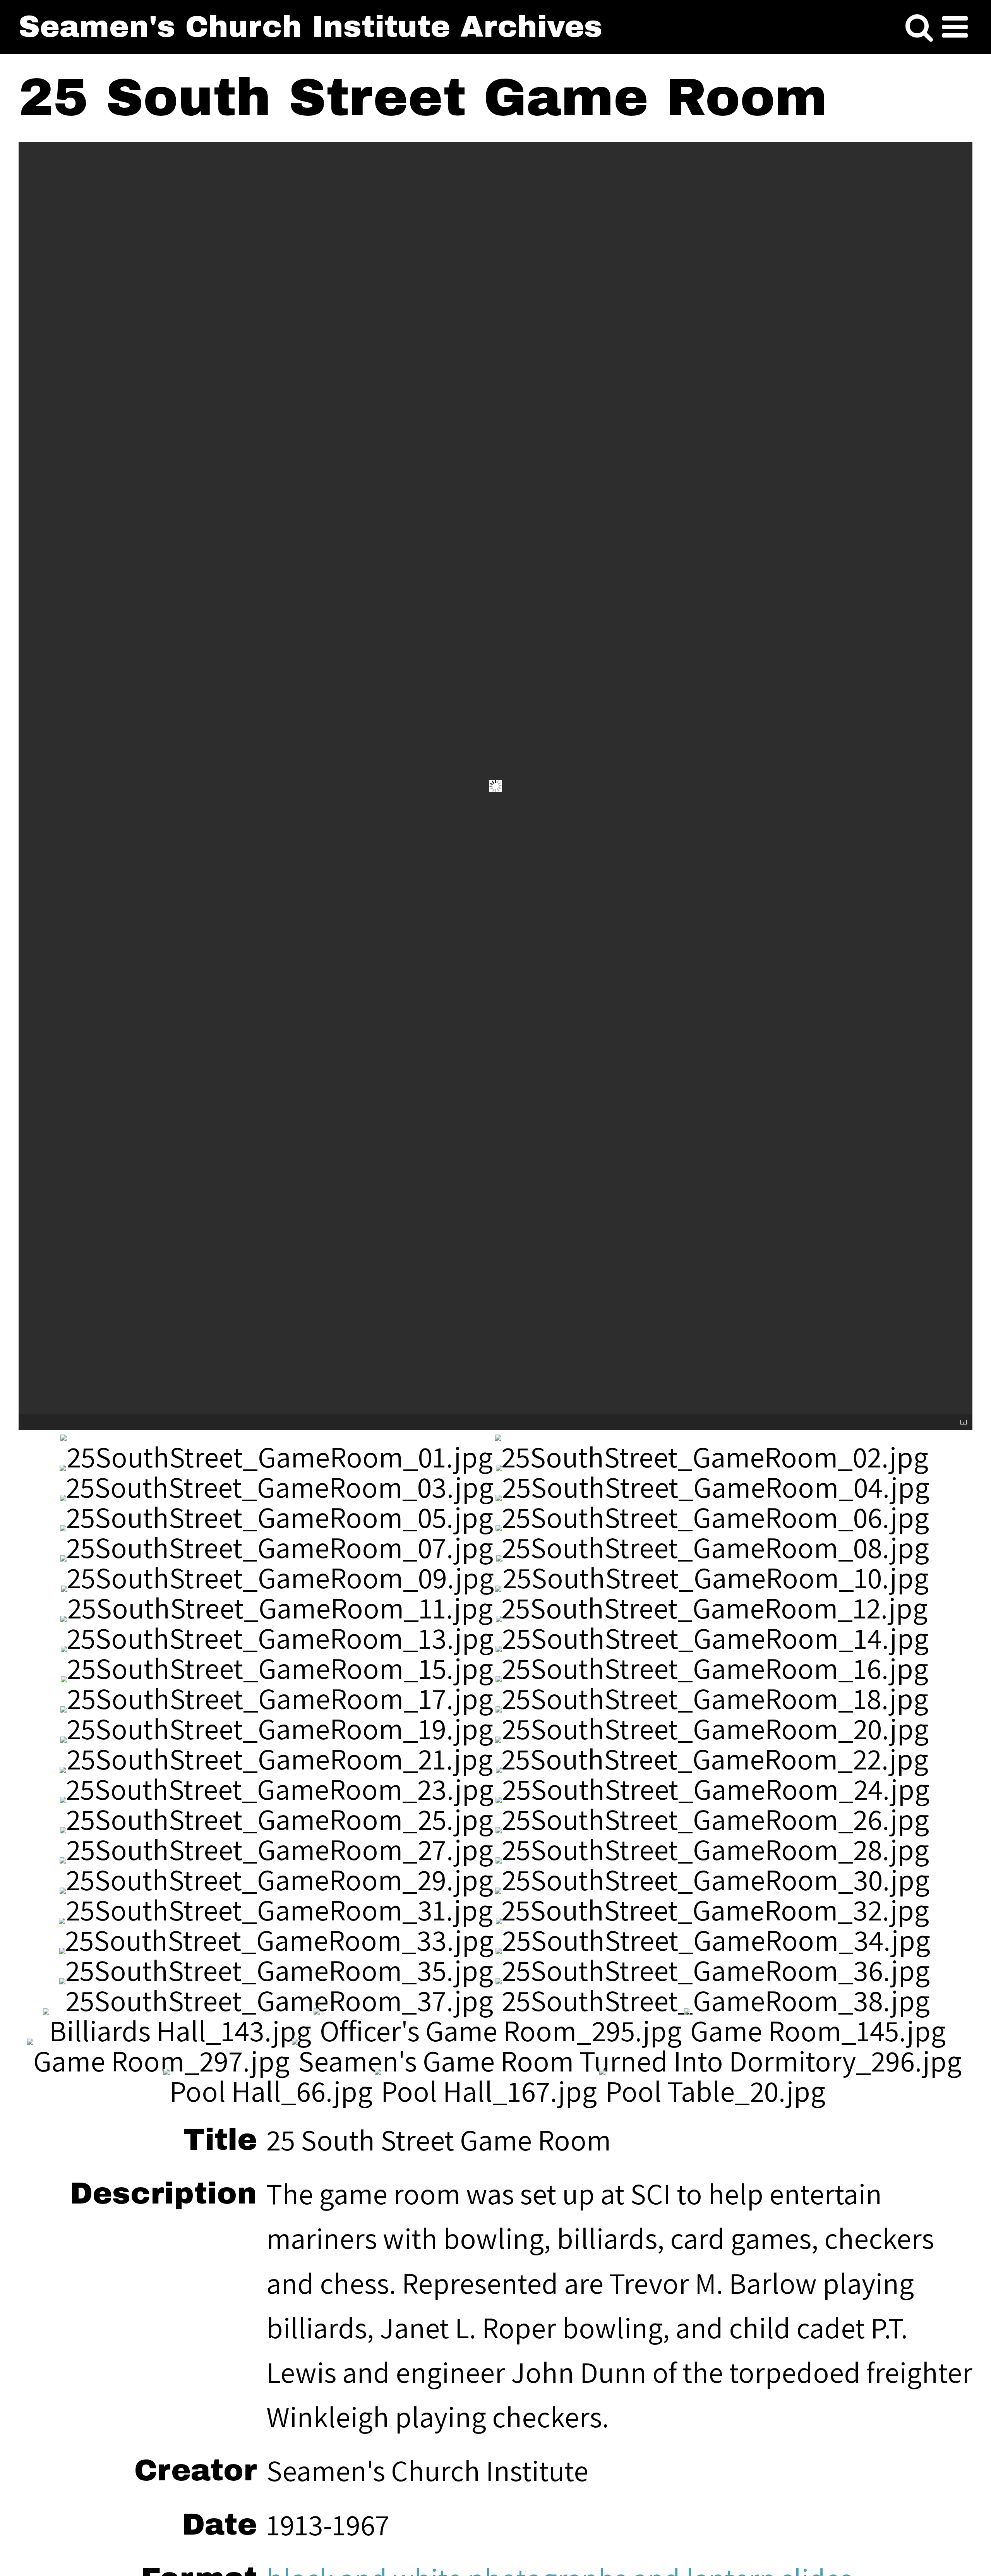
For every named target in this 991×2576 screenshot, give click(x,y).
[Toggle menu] (955, 28)
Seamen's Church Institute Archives (310, 27)
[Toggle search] (919, 28)
